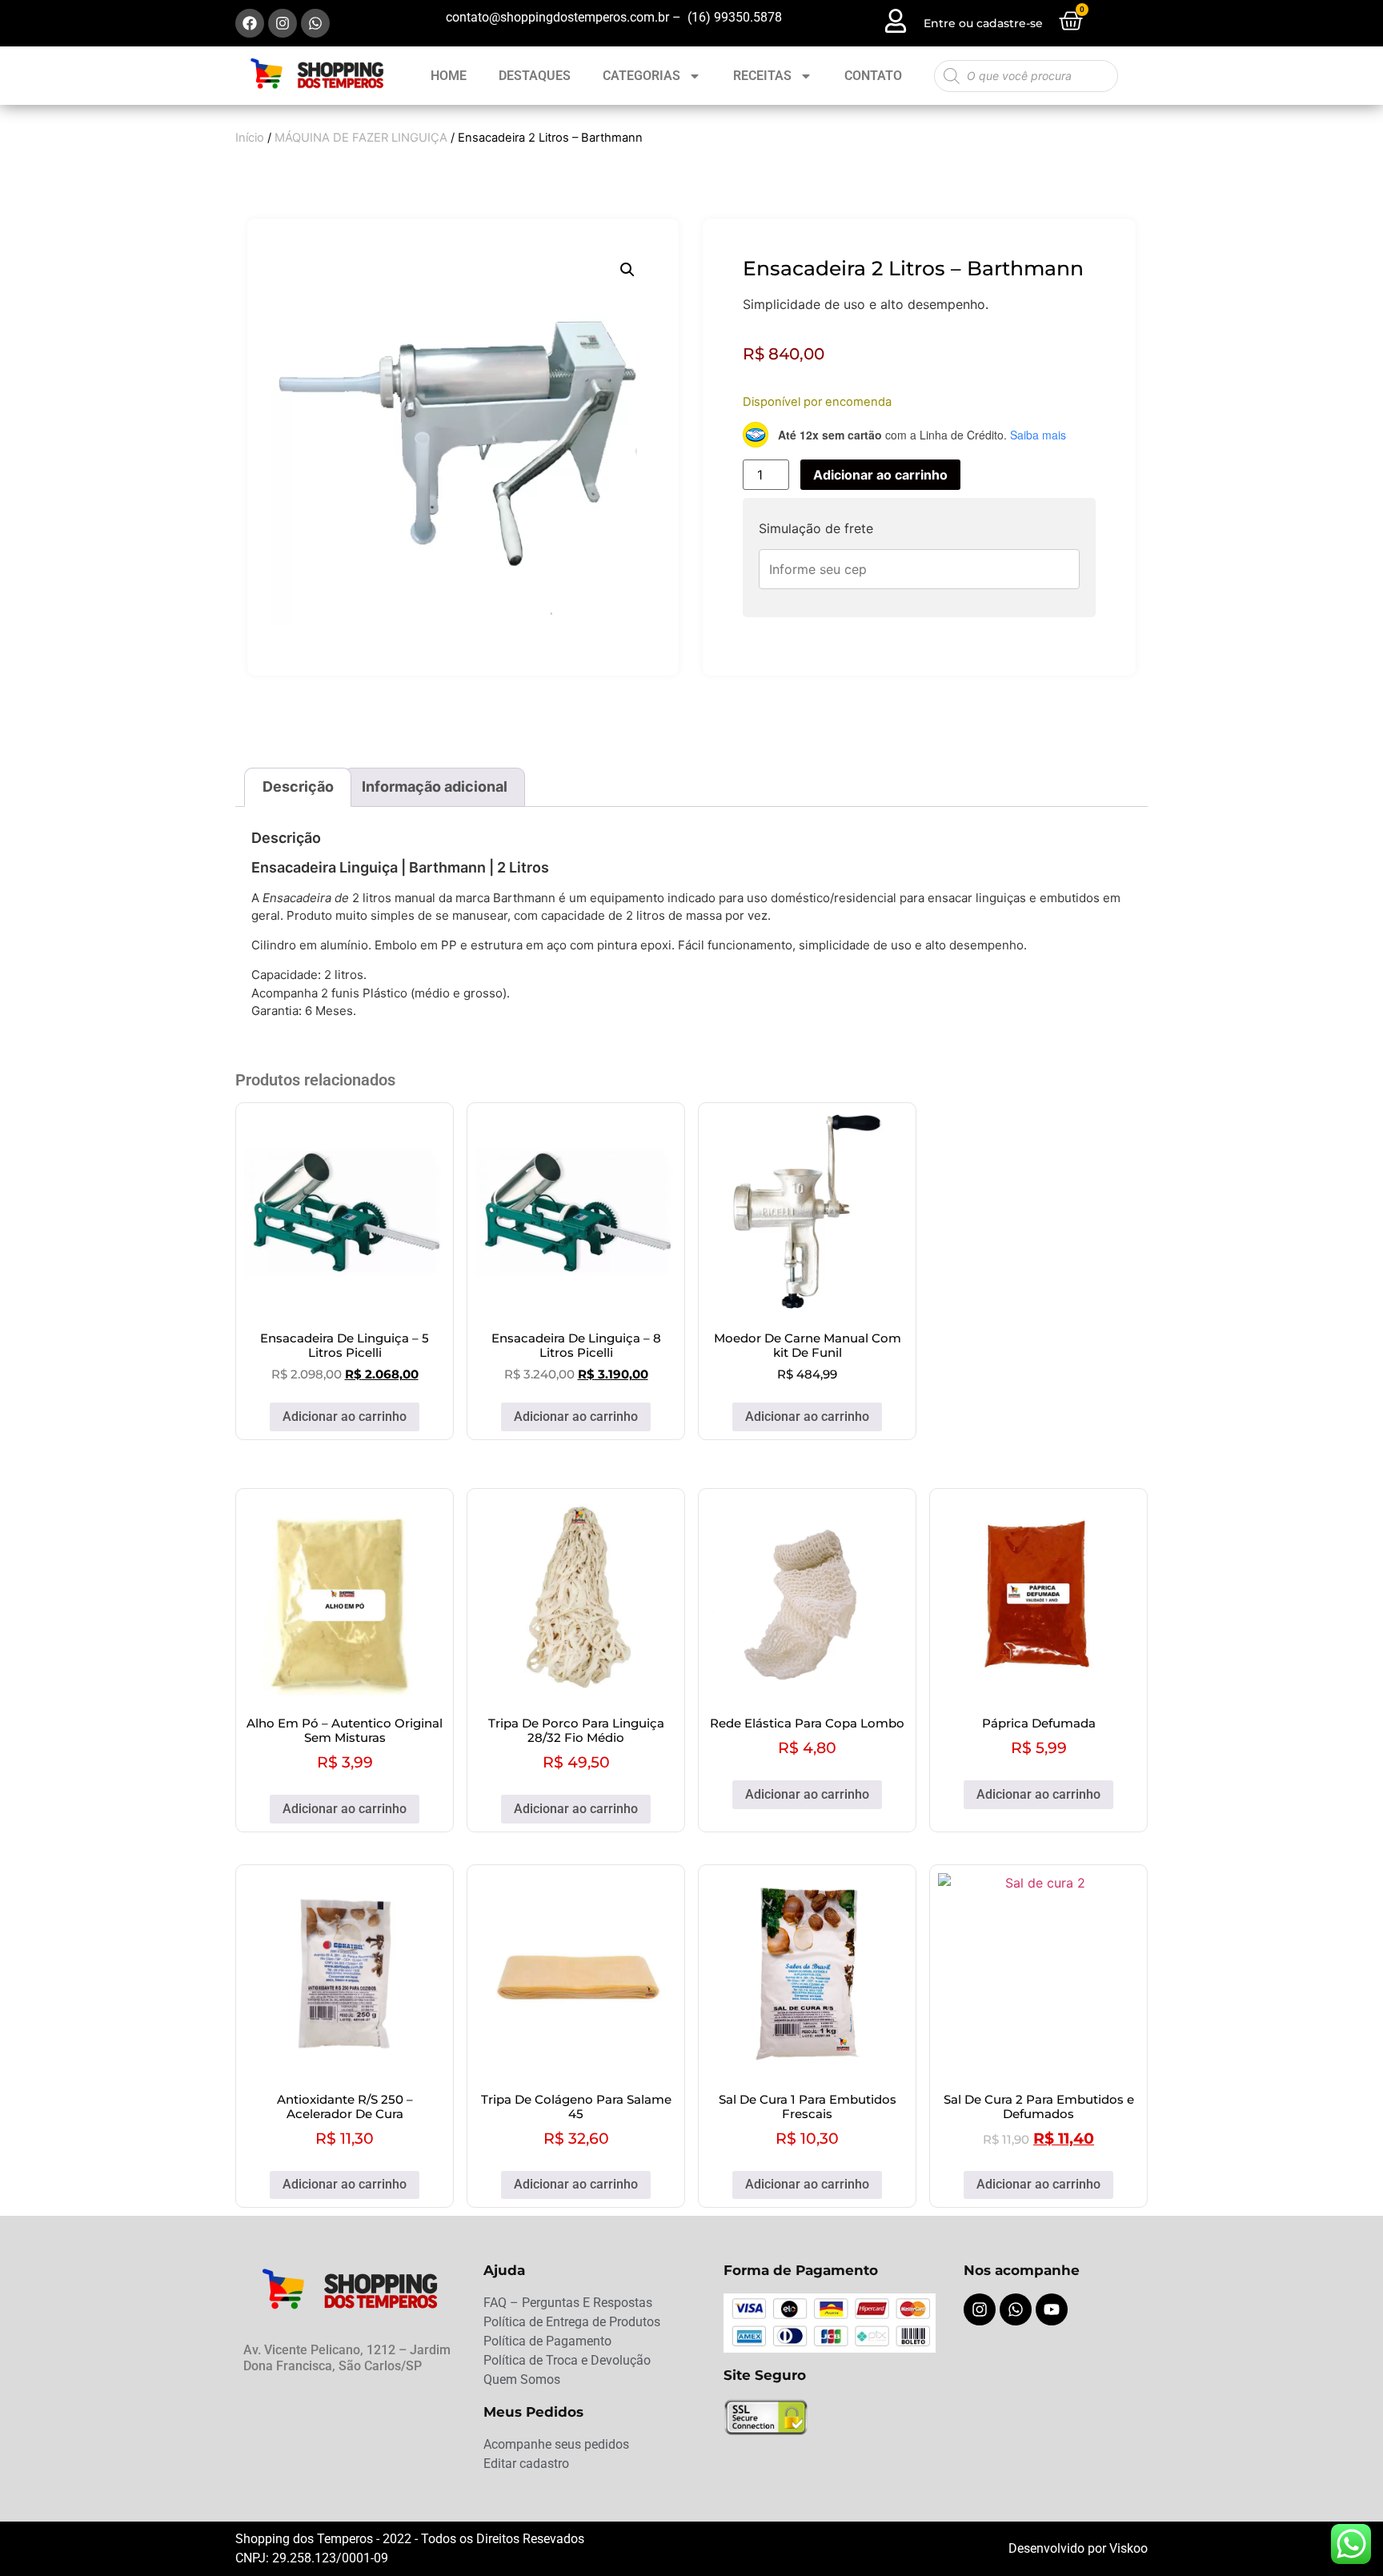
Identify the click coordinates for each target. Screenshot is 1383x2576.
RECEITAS (762, 76)
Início (250, 138)
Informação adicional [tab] (435, 786)
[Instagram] (283, 23)
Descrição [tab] (298, 786)
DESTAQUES (535, 76)
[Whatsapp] (315, 23)
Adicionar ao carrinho (880, 475)
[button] (627, 270)
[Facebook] (250, 23)
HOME (449, 76)
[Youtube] (1052, 2309)
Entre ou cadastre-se (983, 23)
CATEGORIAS (641, 76)
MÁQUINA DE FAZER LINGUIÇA (361, 138)
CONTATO (873, 76)
